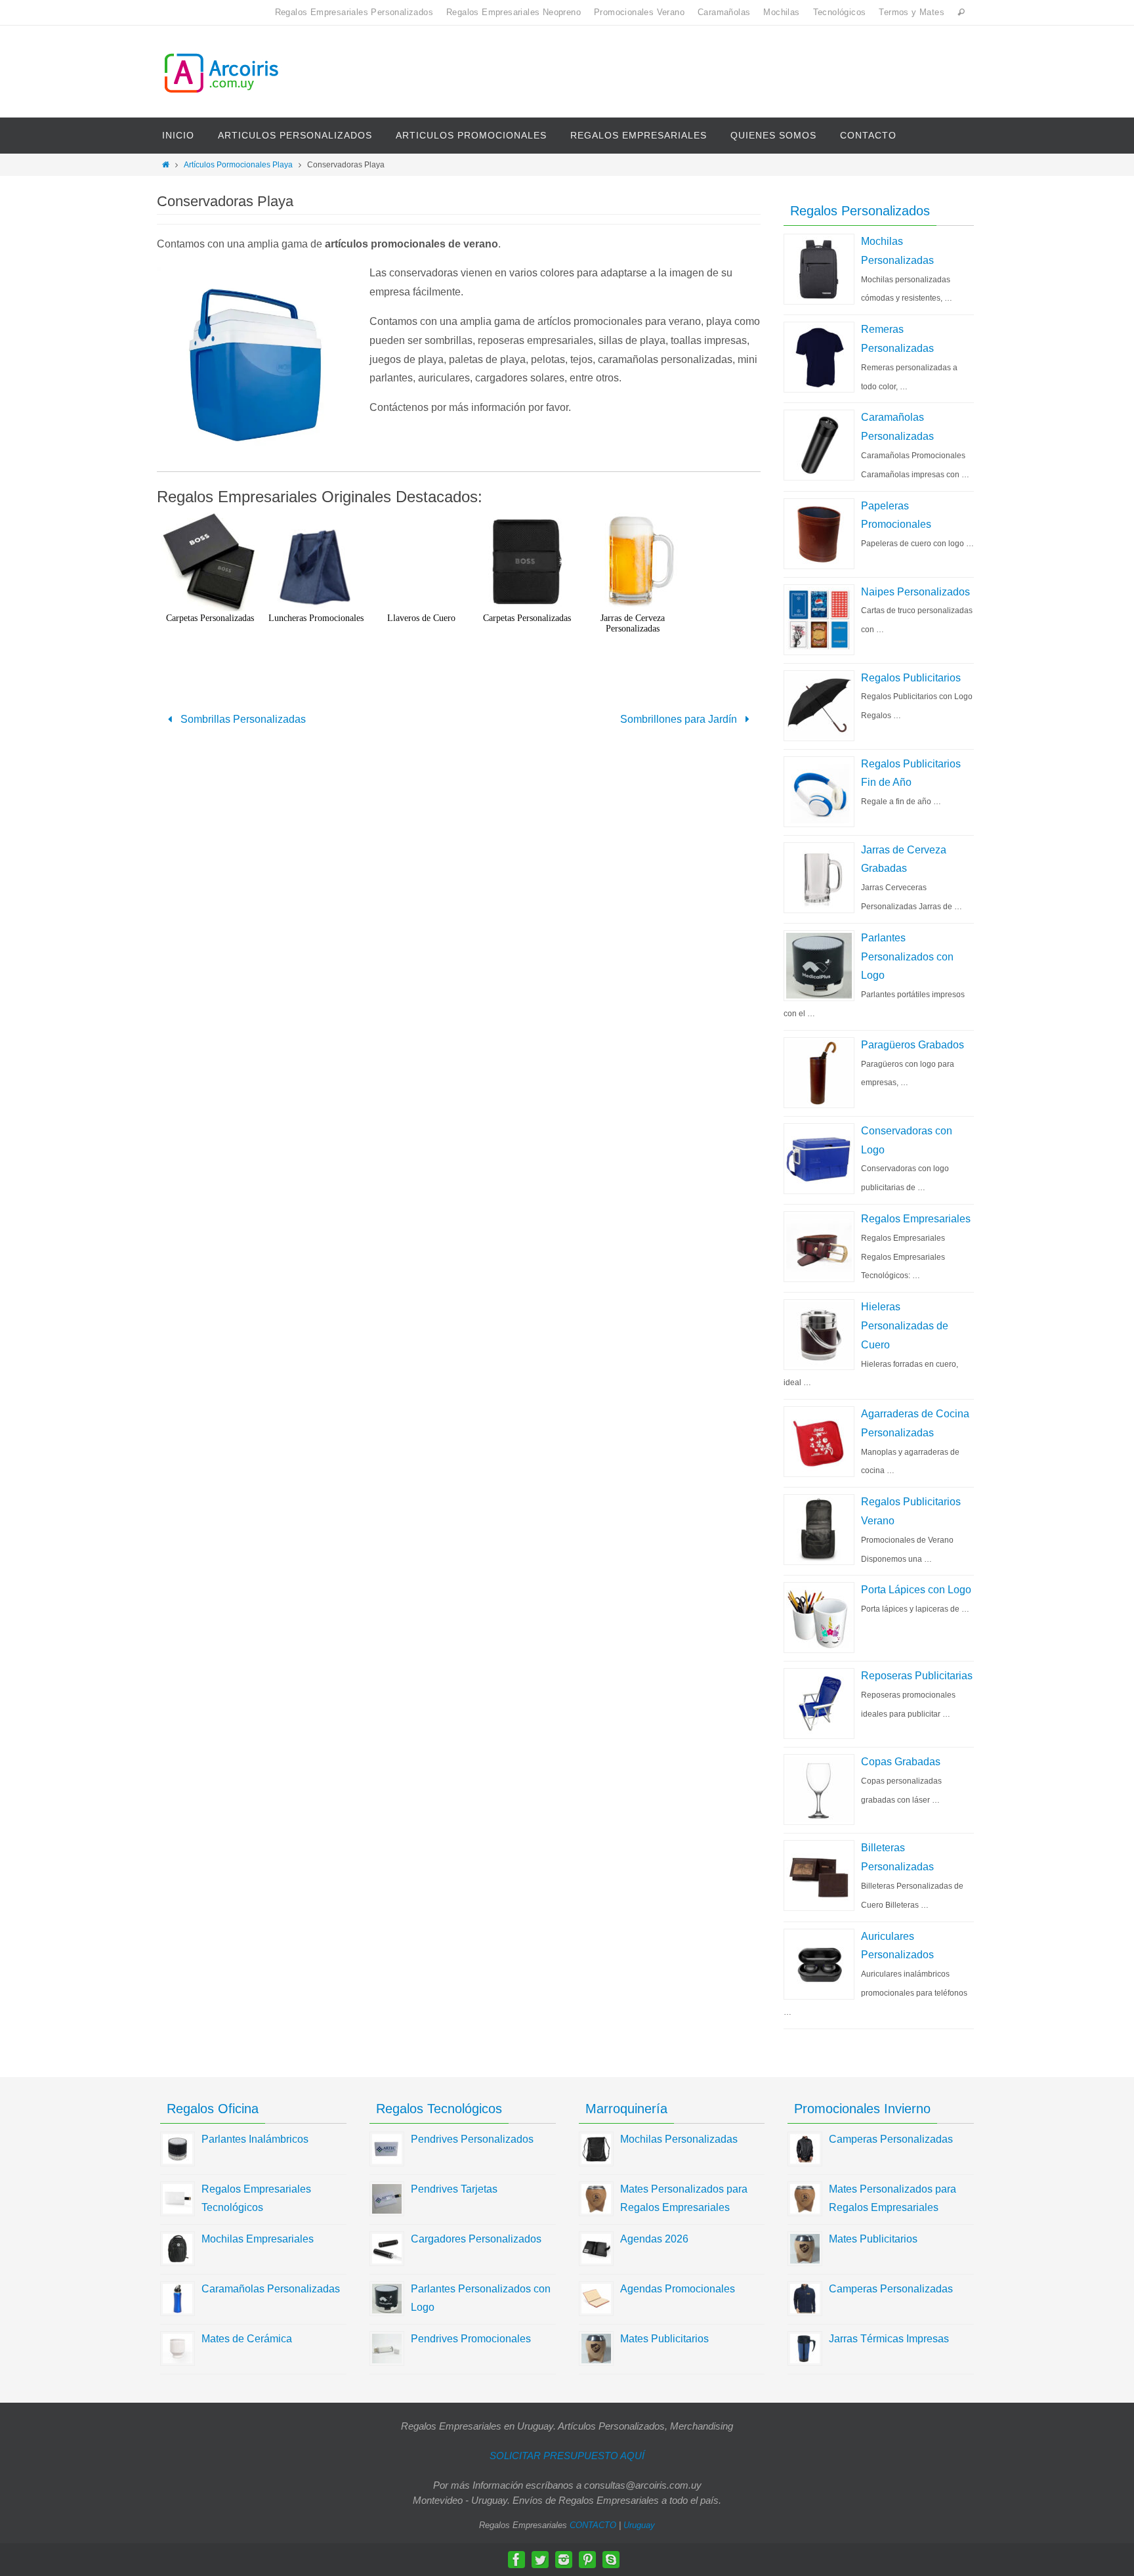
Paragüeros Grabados (913, 1045)
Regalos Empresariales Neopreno (514, 12)
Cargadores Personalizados (476, 2239)
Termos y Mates (912, 12)
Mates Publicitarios (664, 2339)
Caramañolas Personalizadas (271, 2289)
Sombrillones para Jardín (680, 719)
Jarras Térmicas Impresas (889, 2339)
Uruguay (639, 2525)
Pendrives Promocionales (471, 2339)
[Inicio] (166, 165)
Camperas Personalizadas (891, 2139)
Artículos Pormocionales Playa (238, 165)
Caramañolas (724, 12)
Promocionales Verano (639, 12)
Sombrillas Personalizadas (242, 719)
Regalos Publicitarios (911, 678)
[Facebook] (516, 2560)
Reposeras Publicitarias (917, 1676)
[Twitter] (540, 2560)
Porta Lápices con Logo (916, 1590)
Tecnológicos (840, 12)
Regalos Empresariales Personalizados (354, 12)
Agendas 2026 (654, 2239)
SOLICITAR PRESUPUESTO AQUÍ (567, 2456)
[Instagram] (564, 2560)
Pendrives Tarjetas (454, 2189)
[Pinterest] (587, 2560)
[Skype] (611, 2560)
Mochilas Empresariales (258, 2239)
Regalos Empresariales (916, 1219)
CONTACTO (593, 2525)
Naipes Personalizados (915, 592)
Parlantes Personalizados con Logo (907, 957)
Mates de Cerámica (247, 2339)
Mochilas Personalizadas (679, 2139)
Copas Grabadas (901, 1762)
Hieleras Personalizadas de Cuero (905, 1326)
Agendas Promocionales (678, 2289)
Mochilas (781, 12)
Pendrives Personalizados (472, 2139)
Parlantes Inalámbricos (255, 2139)
